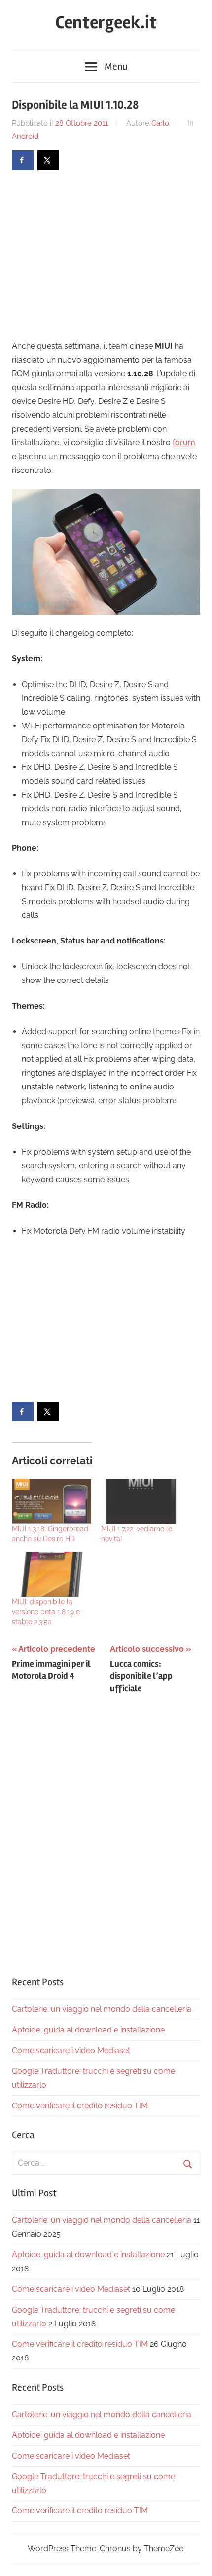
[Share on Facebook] (23, 160)
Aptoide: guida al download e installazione (88, 2030)
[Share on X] (48, 160)
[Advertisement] (95, 254)
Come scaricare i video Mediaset (71, 2050)
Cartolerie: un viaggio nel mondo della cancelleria (102, 2009)
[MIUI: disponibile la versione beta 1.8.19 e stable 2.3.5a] (52, 1574)
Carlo (160, 123)
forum (184, 443)
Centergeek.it (106, 23)
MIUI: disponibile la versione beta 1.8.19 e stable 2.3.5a (46, 1612)
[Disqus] (106, 1832)
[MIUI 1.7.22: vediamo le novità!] (141, 1501)
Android (25, 136)
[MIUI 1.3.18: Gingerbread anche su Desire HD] (52, 1501)
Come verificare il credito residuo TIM (80, 2106)
